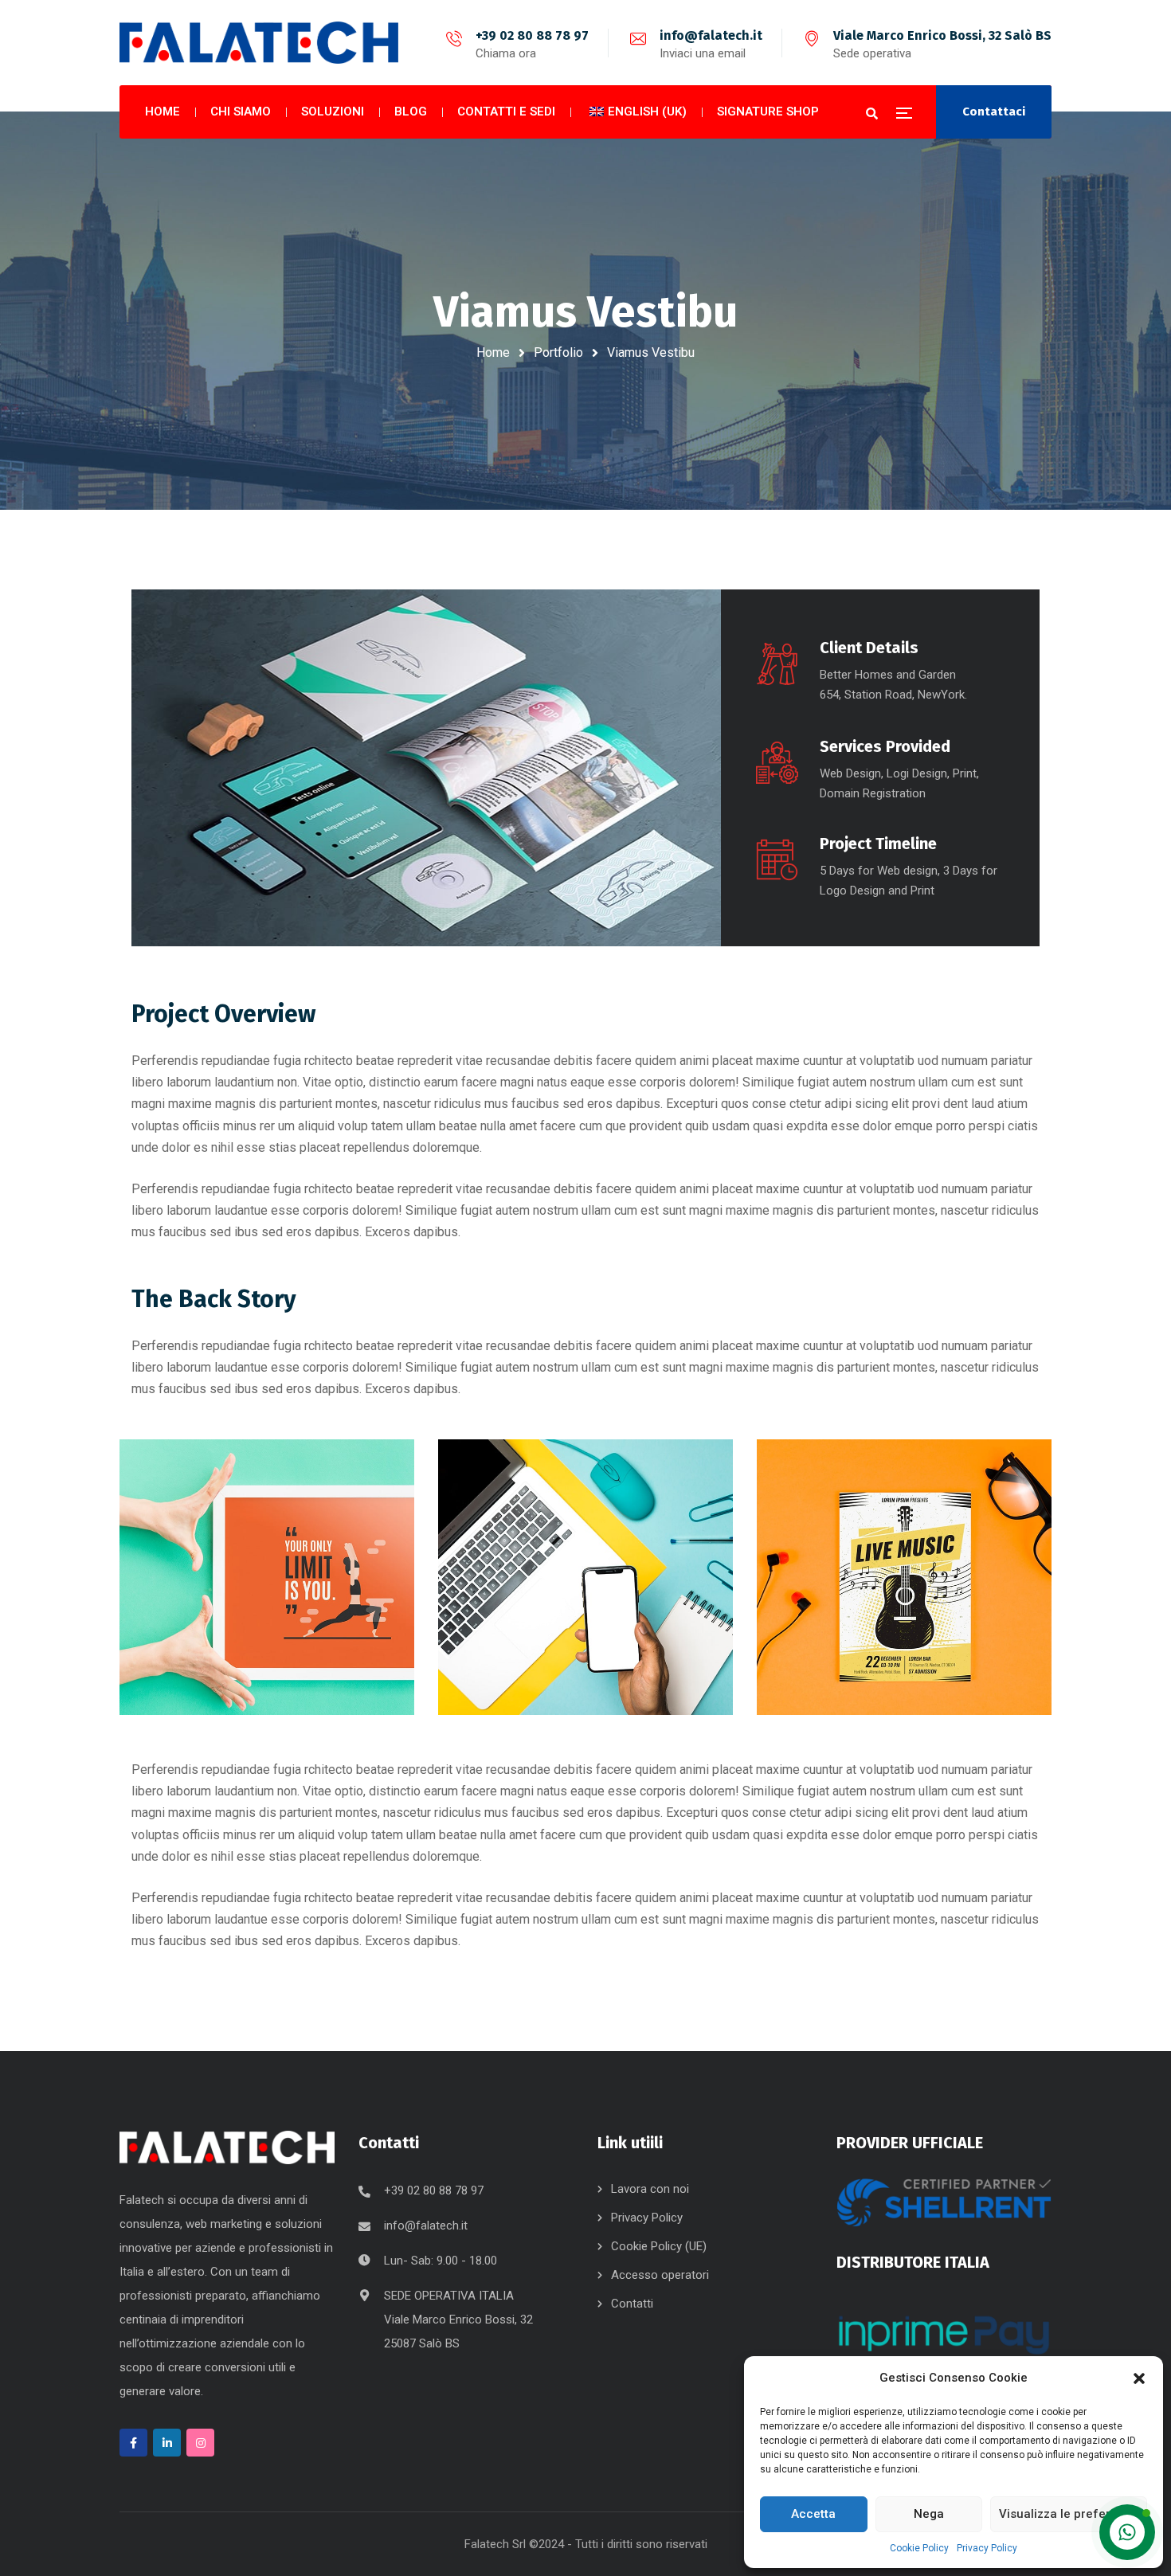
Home (493, 352)
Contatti (632, 2304)
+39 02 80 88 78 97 (532, 35)
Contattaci (994, 112)
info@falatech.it (711, 35)
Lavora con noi (650, 2189)
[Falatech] (259, 43)
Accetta (813, 2514)
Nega (929, 2514)
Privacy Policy (987, 2548)
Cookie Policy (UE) (659, 2246)
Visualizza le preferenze (1069, 2514)
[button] (1139, 2378)
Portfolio (558, 352)
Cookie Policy (919, 2548)
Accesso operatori (660, 2275)
